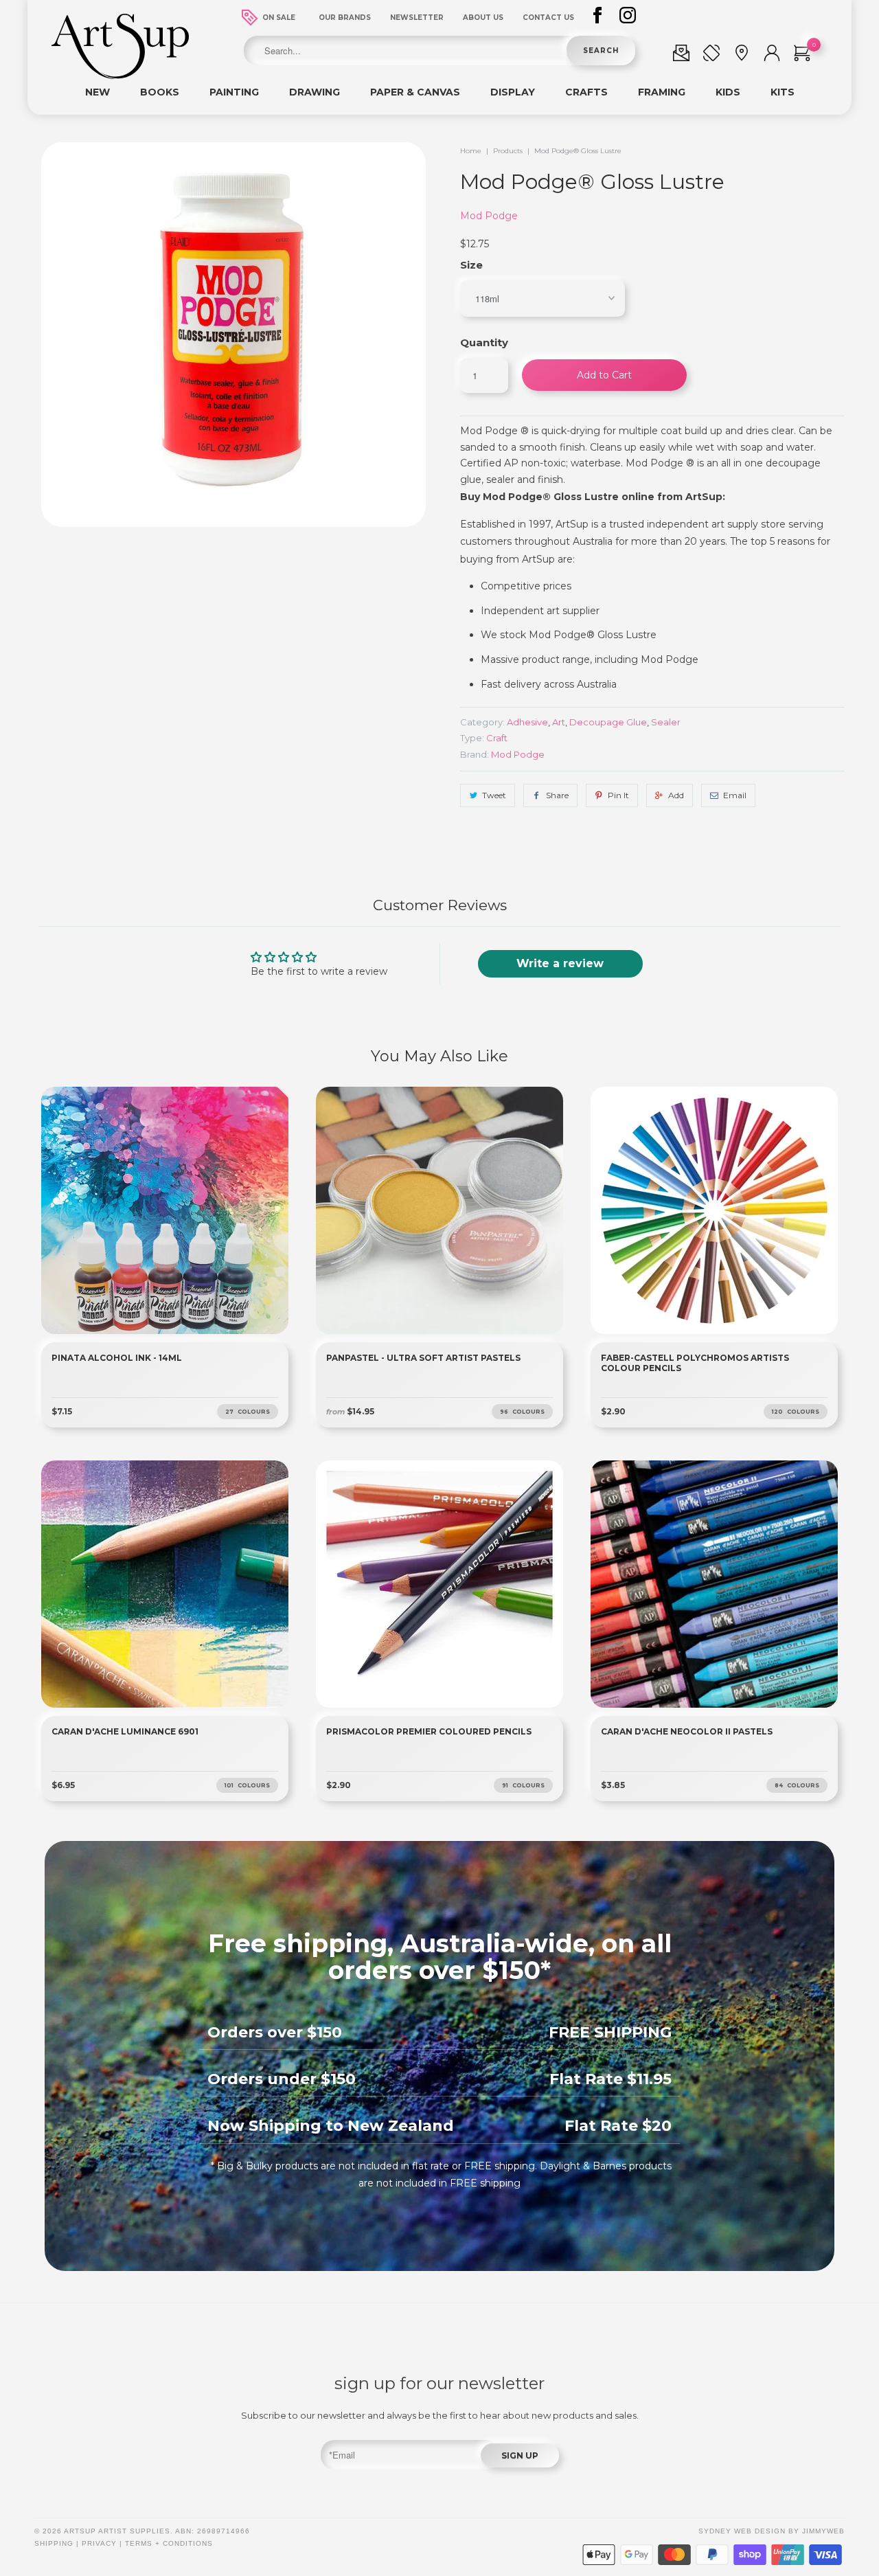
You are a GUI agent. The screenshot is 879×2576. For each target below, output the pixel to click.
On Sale (279, 18)
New (98, 92)
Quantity (484, 342)
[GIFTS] (681, 56)
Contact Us (548, 18)
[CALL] (711, 56)
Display (513, 92)
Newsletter (417, 18)
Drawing (315, 92)
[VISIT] (742, 56)
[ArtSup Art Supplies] (120, 76)
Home (471, 151)
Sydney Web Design (742, 2531)
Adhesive (527, 722)
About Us (483, 18)
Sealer (666, 722)
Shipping (54, 2543)
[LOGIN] (772, 56)
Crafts (586, 92)
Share (557, 795)
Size (471, 265)
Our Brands (345, 18)
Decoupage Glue (608, 722)
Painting (234, 92)
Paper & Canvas (415, 92)
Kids (728, 92)
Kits (783, 92)
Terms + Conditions (169, 2543)
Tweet (494, 795)
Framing (662, 92)
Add (676, 795)
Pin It (618, 795)
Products (508, 151)
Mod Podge (489, 216)
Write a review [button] (560, 963)
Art (559, 722)
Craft (497, 738)
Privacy (99, 2543)
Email (735, 795)
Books (160, 92)
